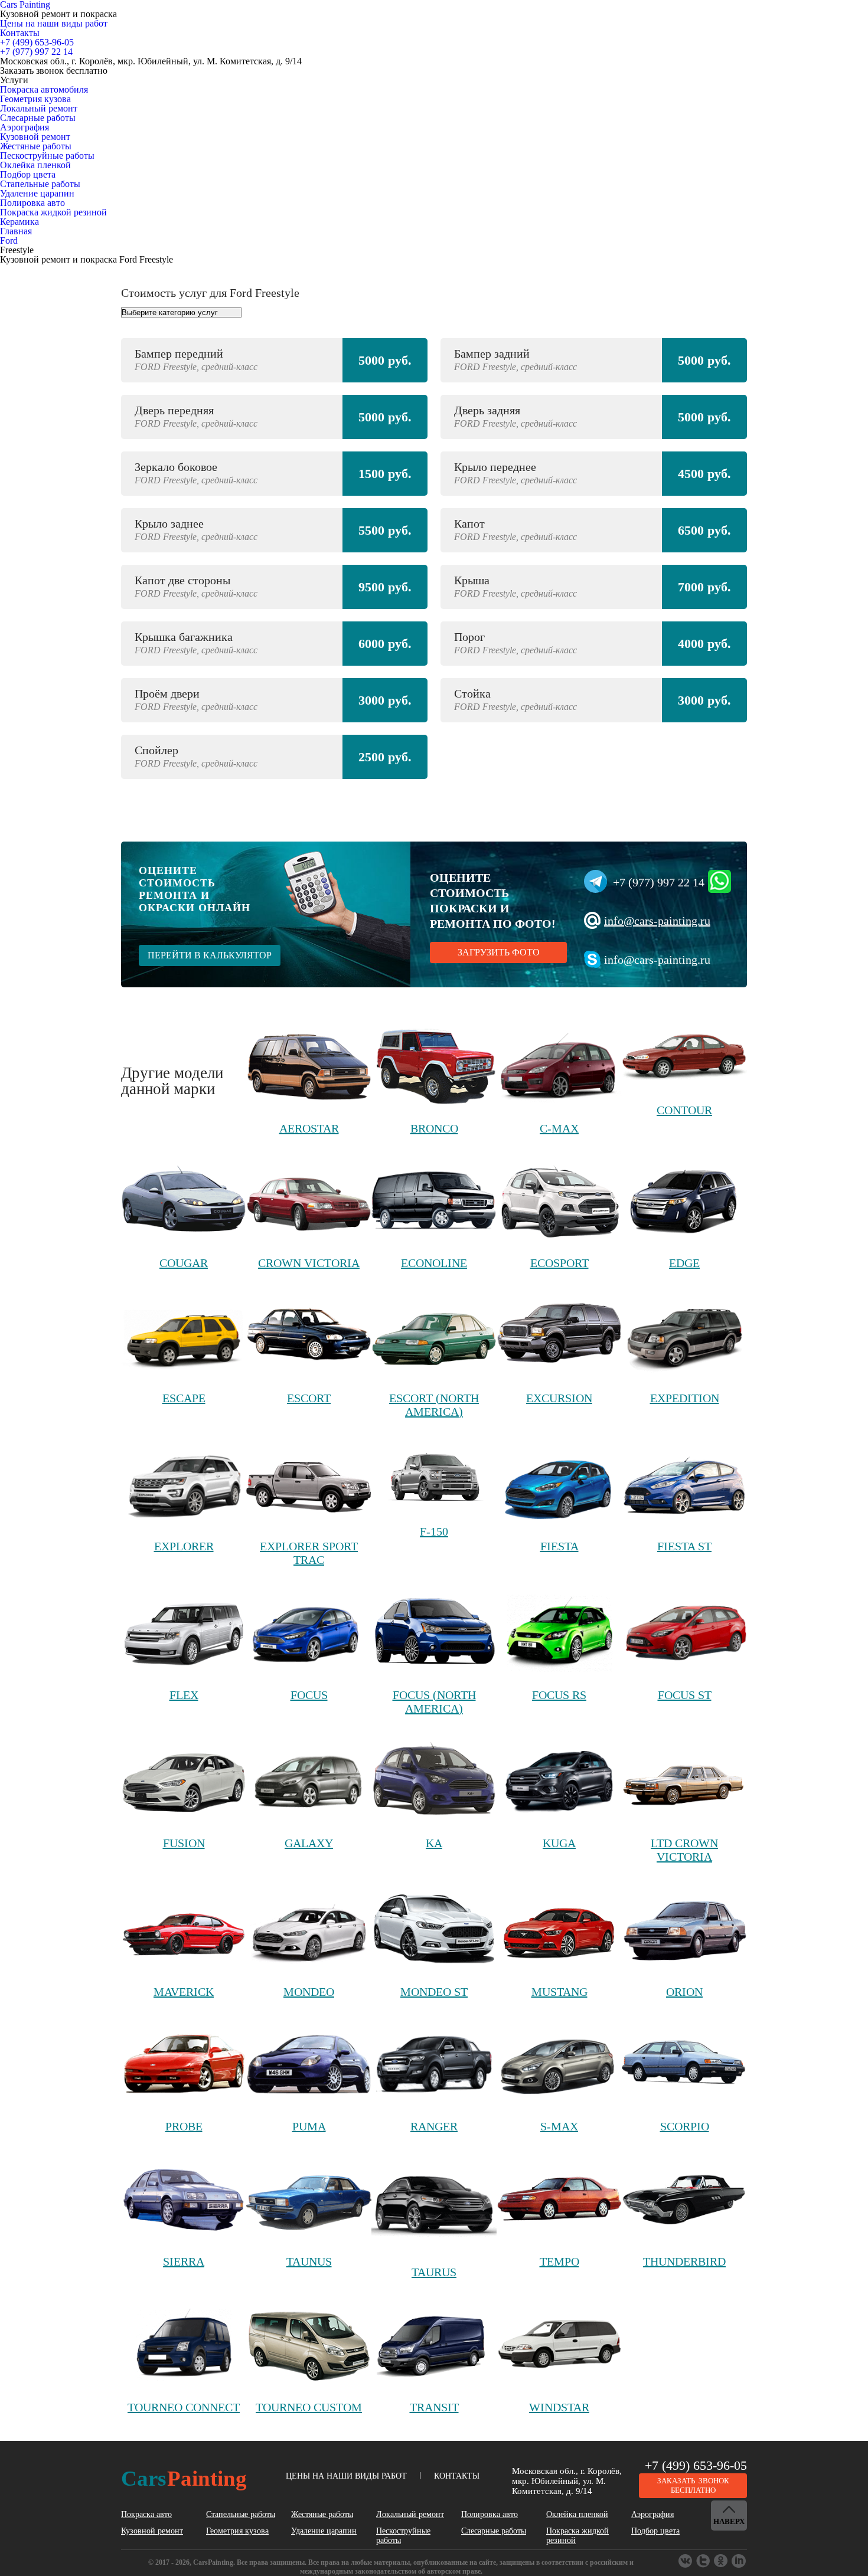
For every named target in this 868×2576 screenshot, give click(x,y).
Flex (184, 1695)
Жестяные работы (36, 146)
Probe (184, 2126)
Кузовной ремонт (35, 137)
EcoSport (559, 1263)
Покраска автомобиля (44, 89)
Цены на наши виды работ (54, 23)
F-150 (434, 1531)
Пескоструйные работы (47, 156)
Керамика (19, 222)
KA (434, 1843)
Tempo (559, 2261)
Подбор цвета (28, 174)
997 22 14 (36, 52)
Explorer (184, 1546)
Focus (309, 1695)
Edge (684, 1263)
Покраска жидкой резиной (53, 212)
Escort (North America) (434, 1405)
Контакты (20, 33)
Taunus (309, 2261)
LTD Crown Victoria (684, 1850)
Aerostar (309, 1128)
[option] (434, 565)
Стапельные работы (40, 184)
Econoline (434, 1263)
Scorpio (685, 2126)
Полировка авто (32, 203)
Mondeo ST (434, 1992)
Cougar (184, 1263)
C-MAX (559, 1128)
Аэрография (25, 127)
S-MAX (559, 2126)
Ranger (434, 2126)
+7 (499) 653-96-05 (696, 2465)
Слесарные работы (38, 118)
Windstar (559, 2407)
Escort (309, 1398)
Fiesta (559, 1546)
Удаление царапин (37, 193)
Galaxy (309, 1843)
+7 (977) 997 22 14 (659, 882)
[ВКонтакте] (686, 2561)
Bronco (434, 1128)
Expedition (685, 1398)
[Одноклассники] (704, 2561)
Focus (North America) (434, 1702)
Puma (309, 2126)
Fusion (184, 1843)
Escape (184, 1398)
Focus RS (559, 1695)
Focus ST (685, 1695)
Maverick (184, 1992)
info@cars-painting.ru (657, 921)
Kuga (559, 1843)
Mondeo (309, 1992)
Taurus (434, 2272)
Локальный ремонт (39, 108)
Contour (684, 1110)
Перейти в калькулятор (210, 955)
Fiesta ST (684, 1546)
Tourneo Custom (309, 2407)
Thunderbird (684, 2261)
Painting (184, 2478)
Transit (434, 2407)
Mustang (559, 1992)
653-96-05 (37, 42)
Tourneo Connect (184, 2407)
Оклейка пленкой (35, 165)
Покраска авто (146, 2514)
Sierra (184, 2261)
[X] (722, 2561)
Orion (684, 1992)
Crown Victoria (309, 1263)
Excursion (559, 1398)
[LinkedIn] (739, 2561)
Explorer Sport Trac (309, 1553)
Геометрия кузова (35, 99)
